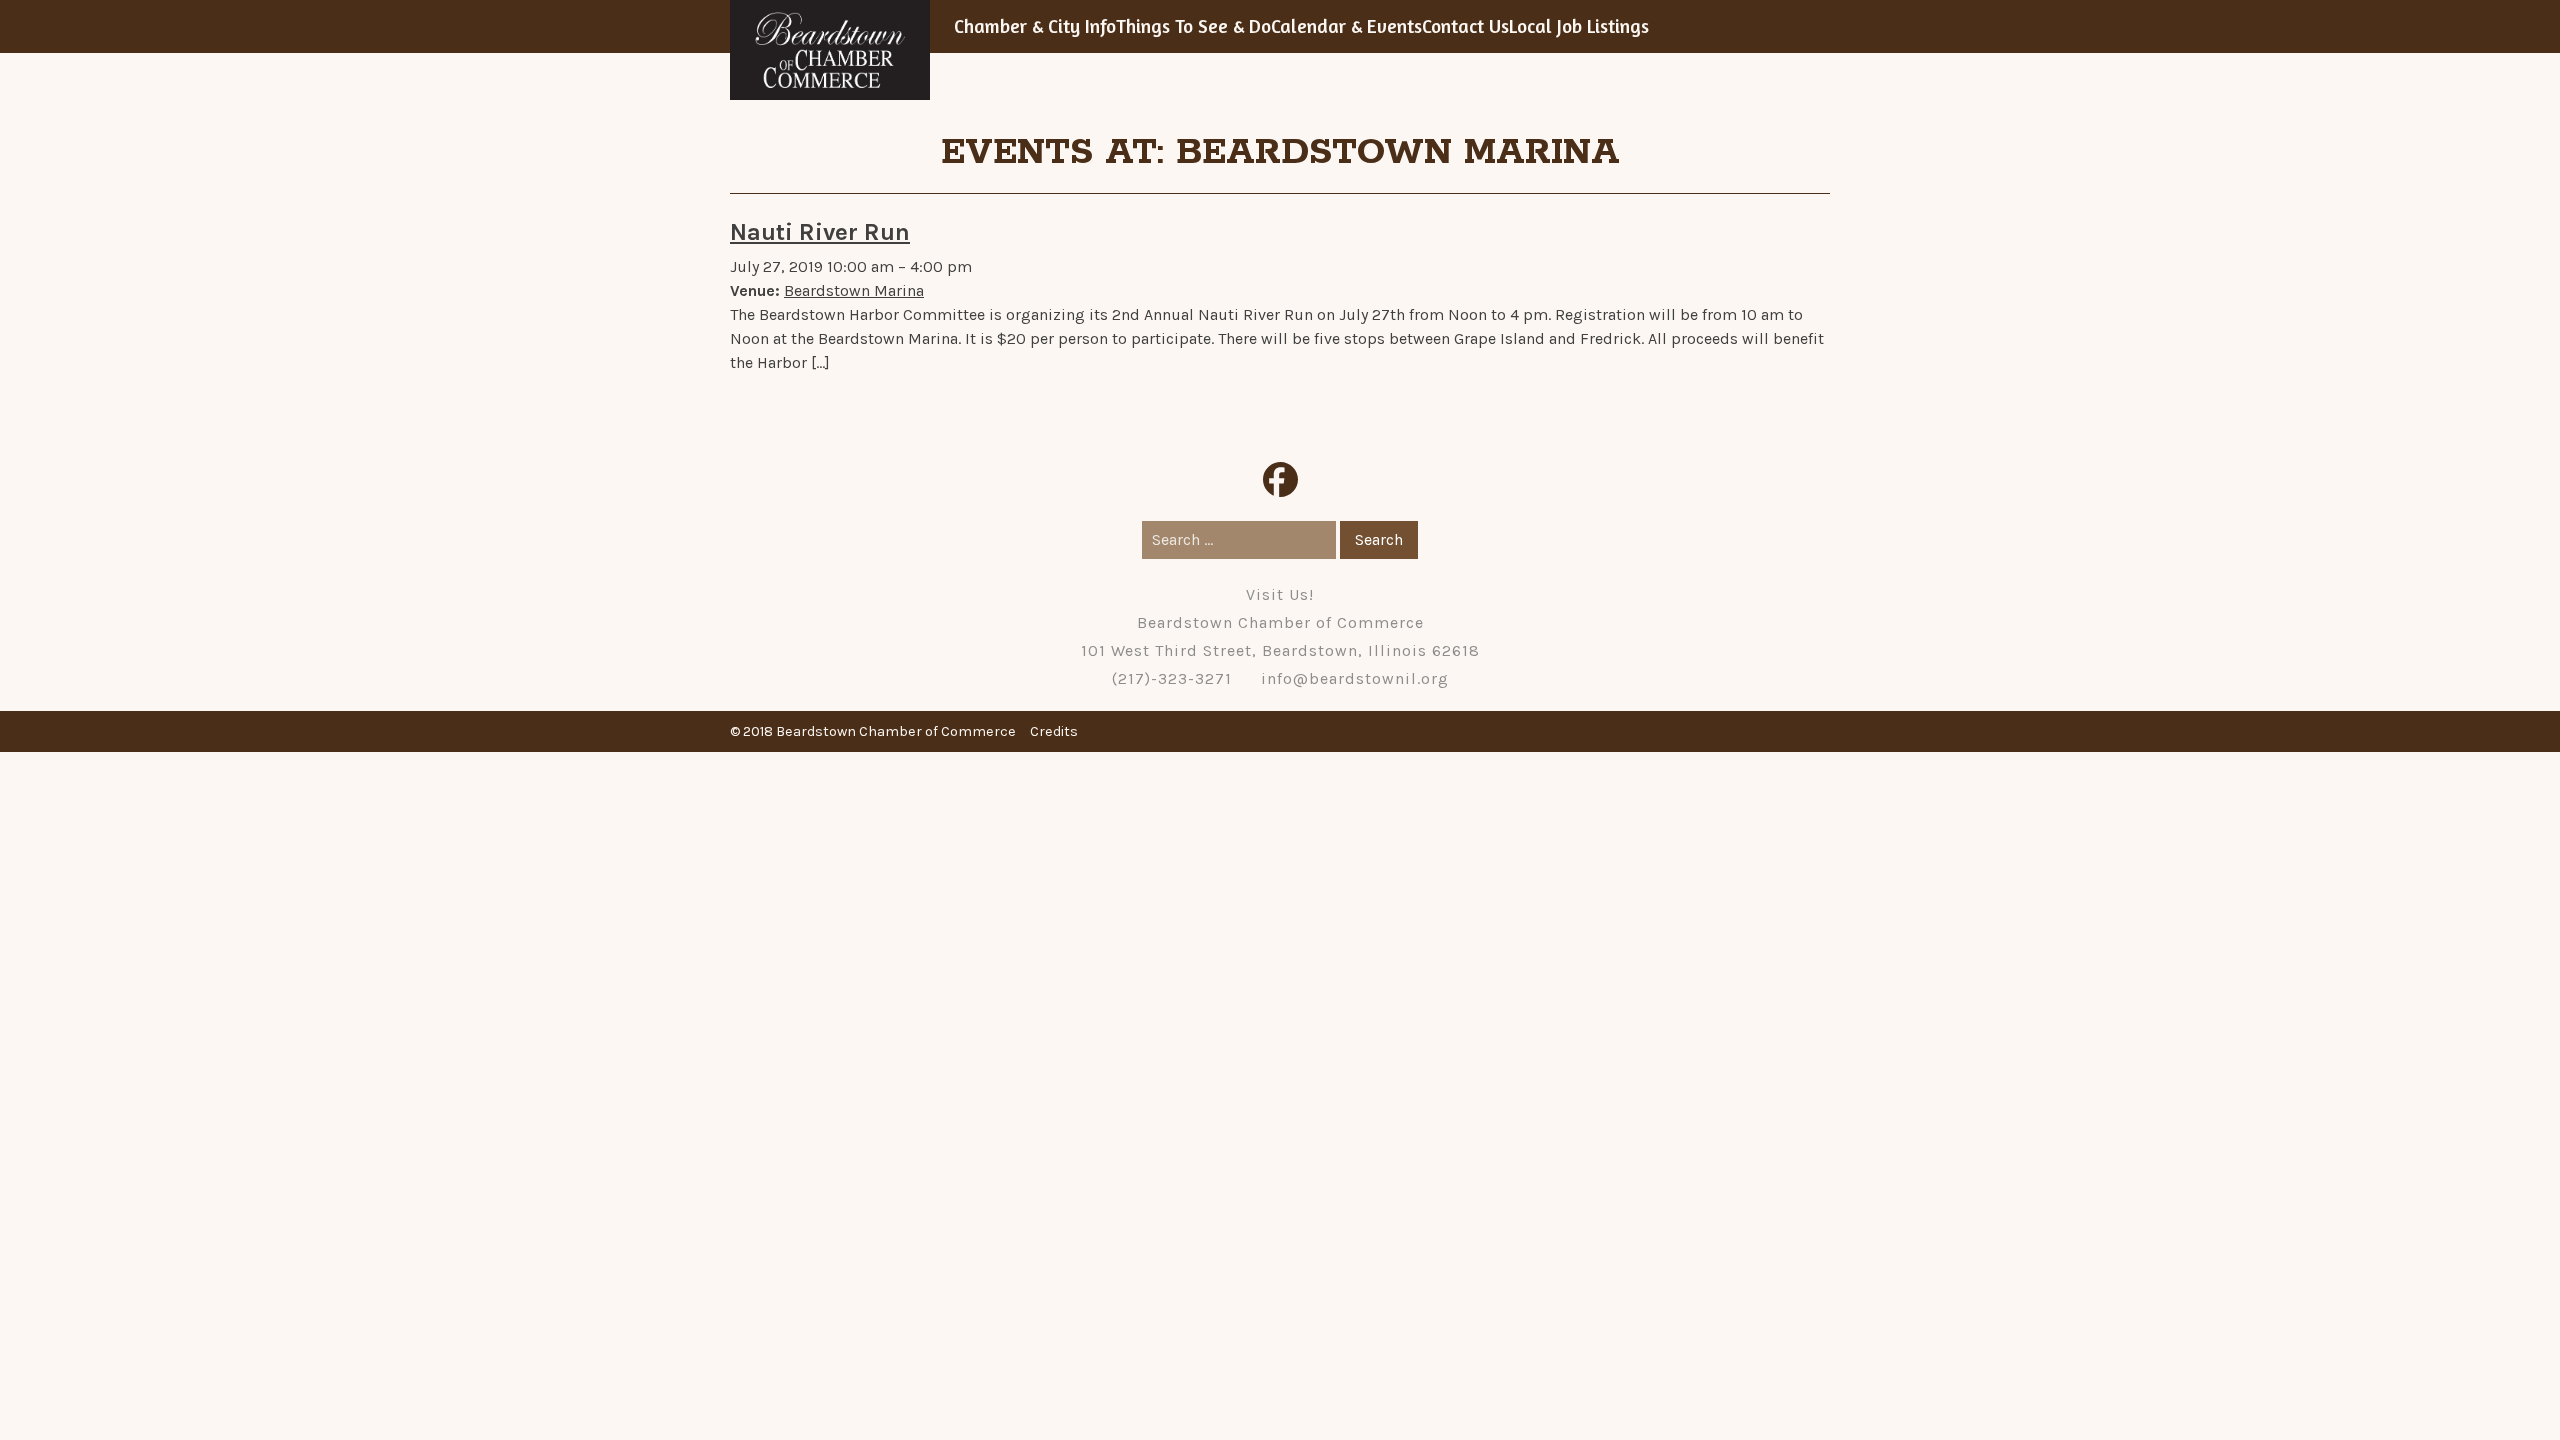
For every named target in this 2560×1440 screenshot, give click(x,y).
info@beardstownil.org (1355, 678)
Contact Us (1465, 26)
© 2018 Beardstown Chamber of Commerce (873, 731)
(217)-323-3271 (1172, 678)
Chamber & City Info (1035, 26)
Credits (1054, 731)
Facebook (1280, 479)
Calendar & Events (1346, 26)
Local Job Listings (1579, 26)
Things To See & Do (1193, 26)
